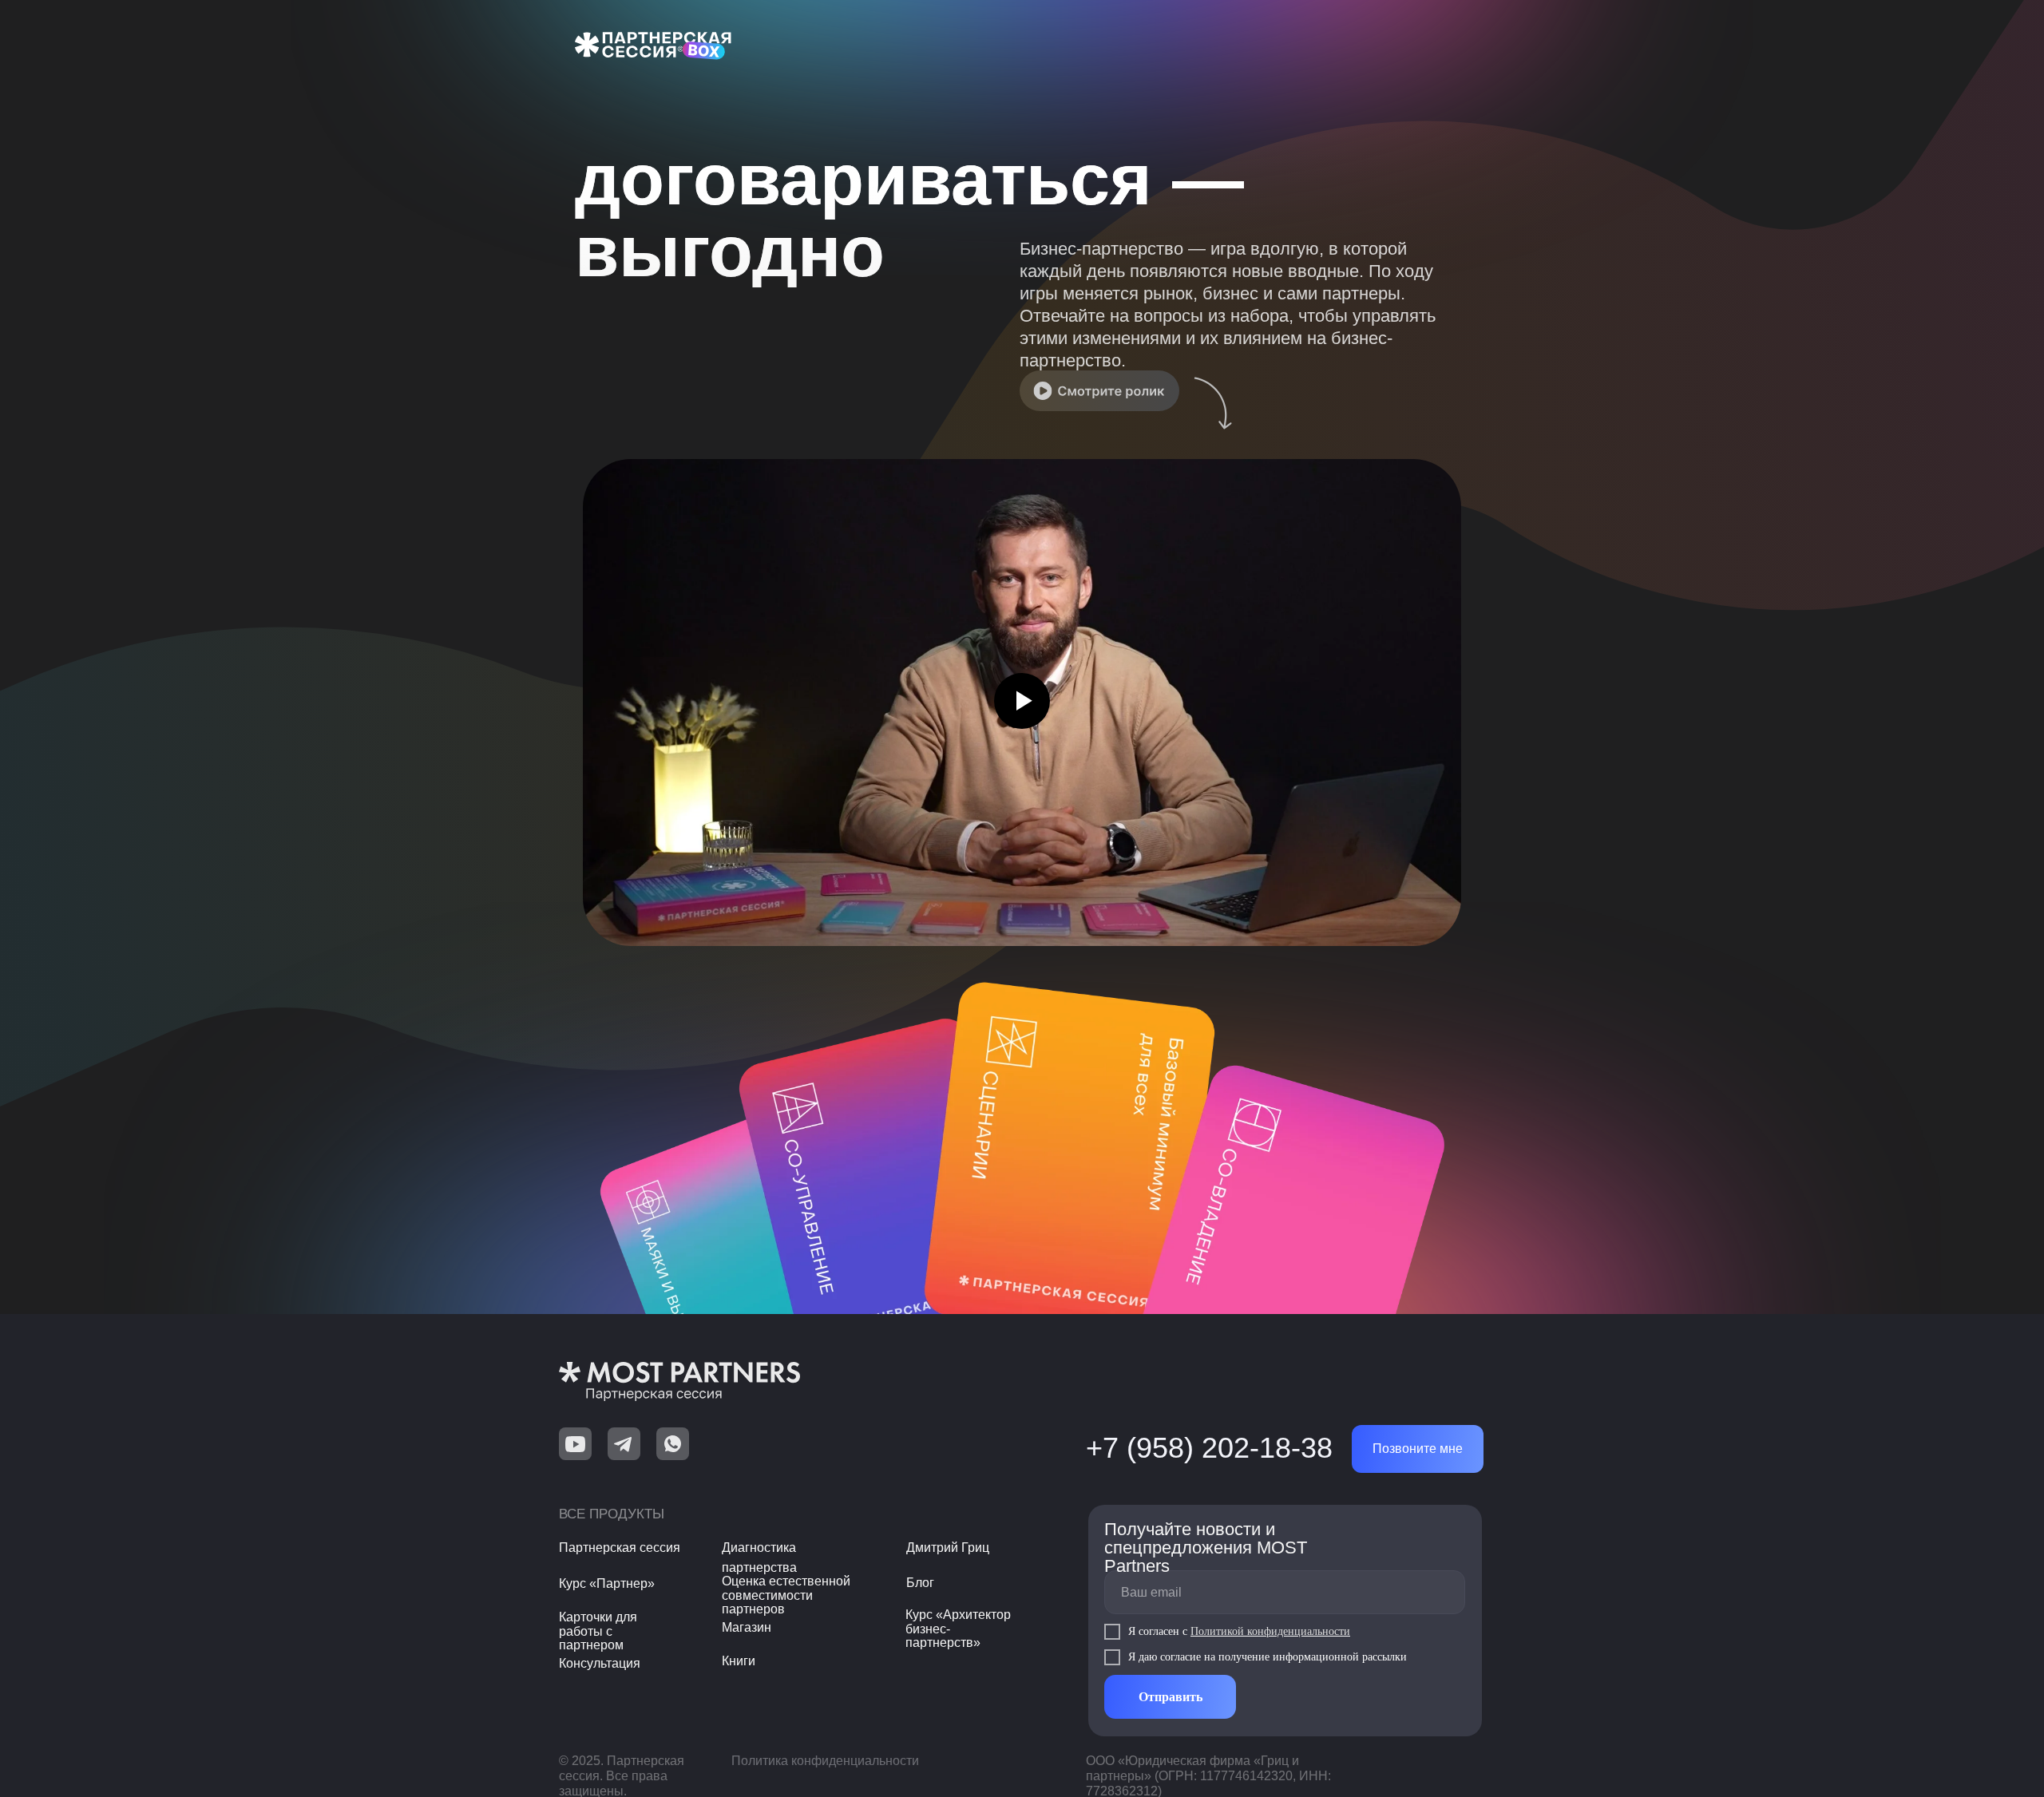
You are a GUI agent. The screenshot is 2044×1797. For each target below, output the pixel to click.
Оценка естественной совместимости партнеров (786, 1595)
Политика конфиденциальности (825, 1761)
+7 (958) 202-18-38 (1209, 1448)
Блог (920, 1583)
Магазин (747, 1627)
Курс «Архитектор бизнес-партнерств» (958, 1629)
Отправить (1171, 1697)
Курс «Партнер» (607, 1583)
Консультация (600, 1663)
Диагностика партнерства (759, 1558)
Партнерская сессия (620, 1548)
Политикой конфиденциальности (1270, 1631)
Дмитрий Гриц (948, 1548)
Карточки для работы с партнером (598, 1631)
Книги (739, 1661)
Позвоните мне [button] (1418, 1449)
